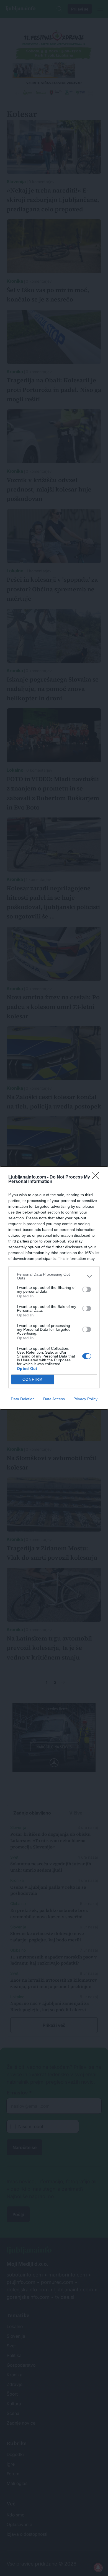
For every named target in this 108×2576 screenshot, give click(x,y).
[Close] (97, 1177)
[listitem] (54, 1276)
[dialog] (54, 1288)
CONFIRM (33, 1379)
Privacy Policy (85, 1399)
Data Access (54, 1399)
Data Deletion (23, 1399)
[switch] (87, 1289)
